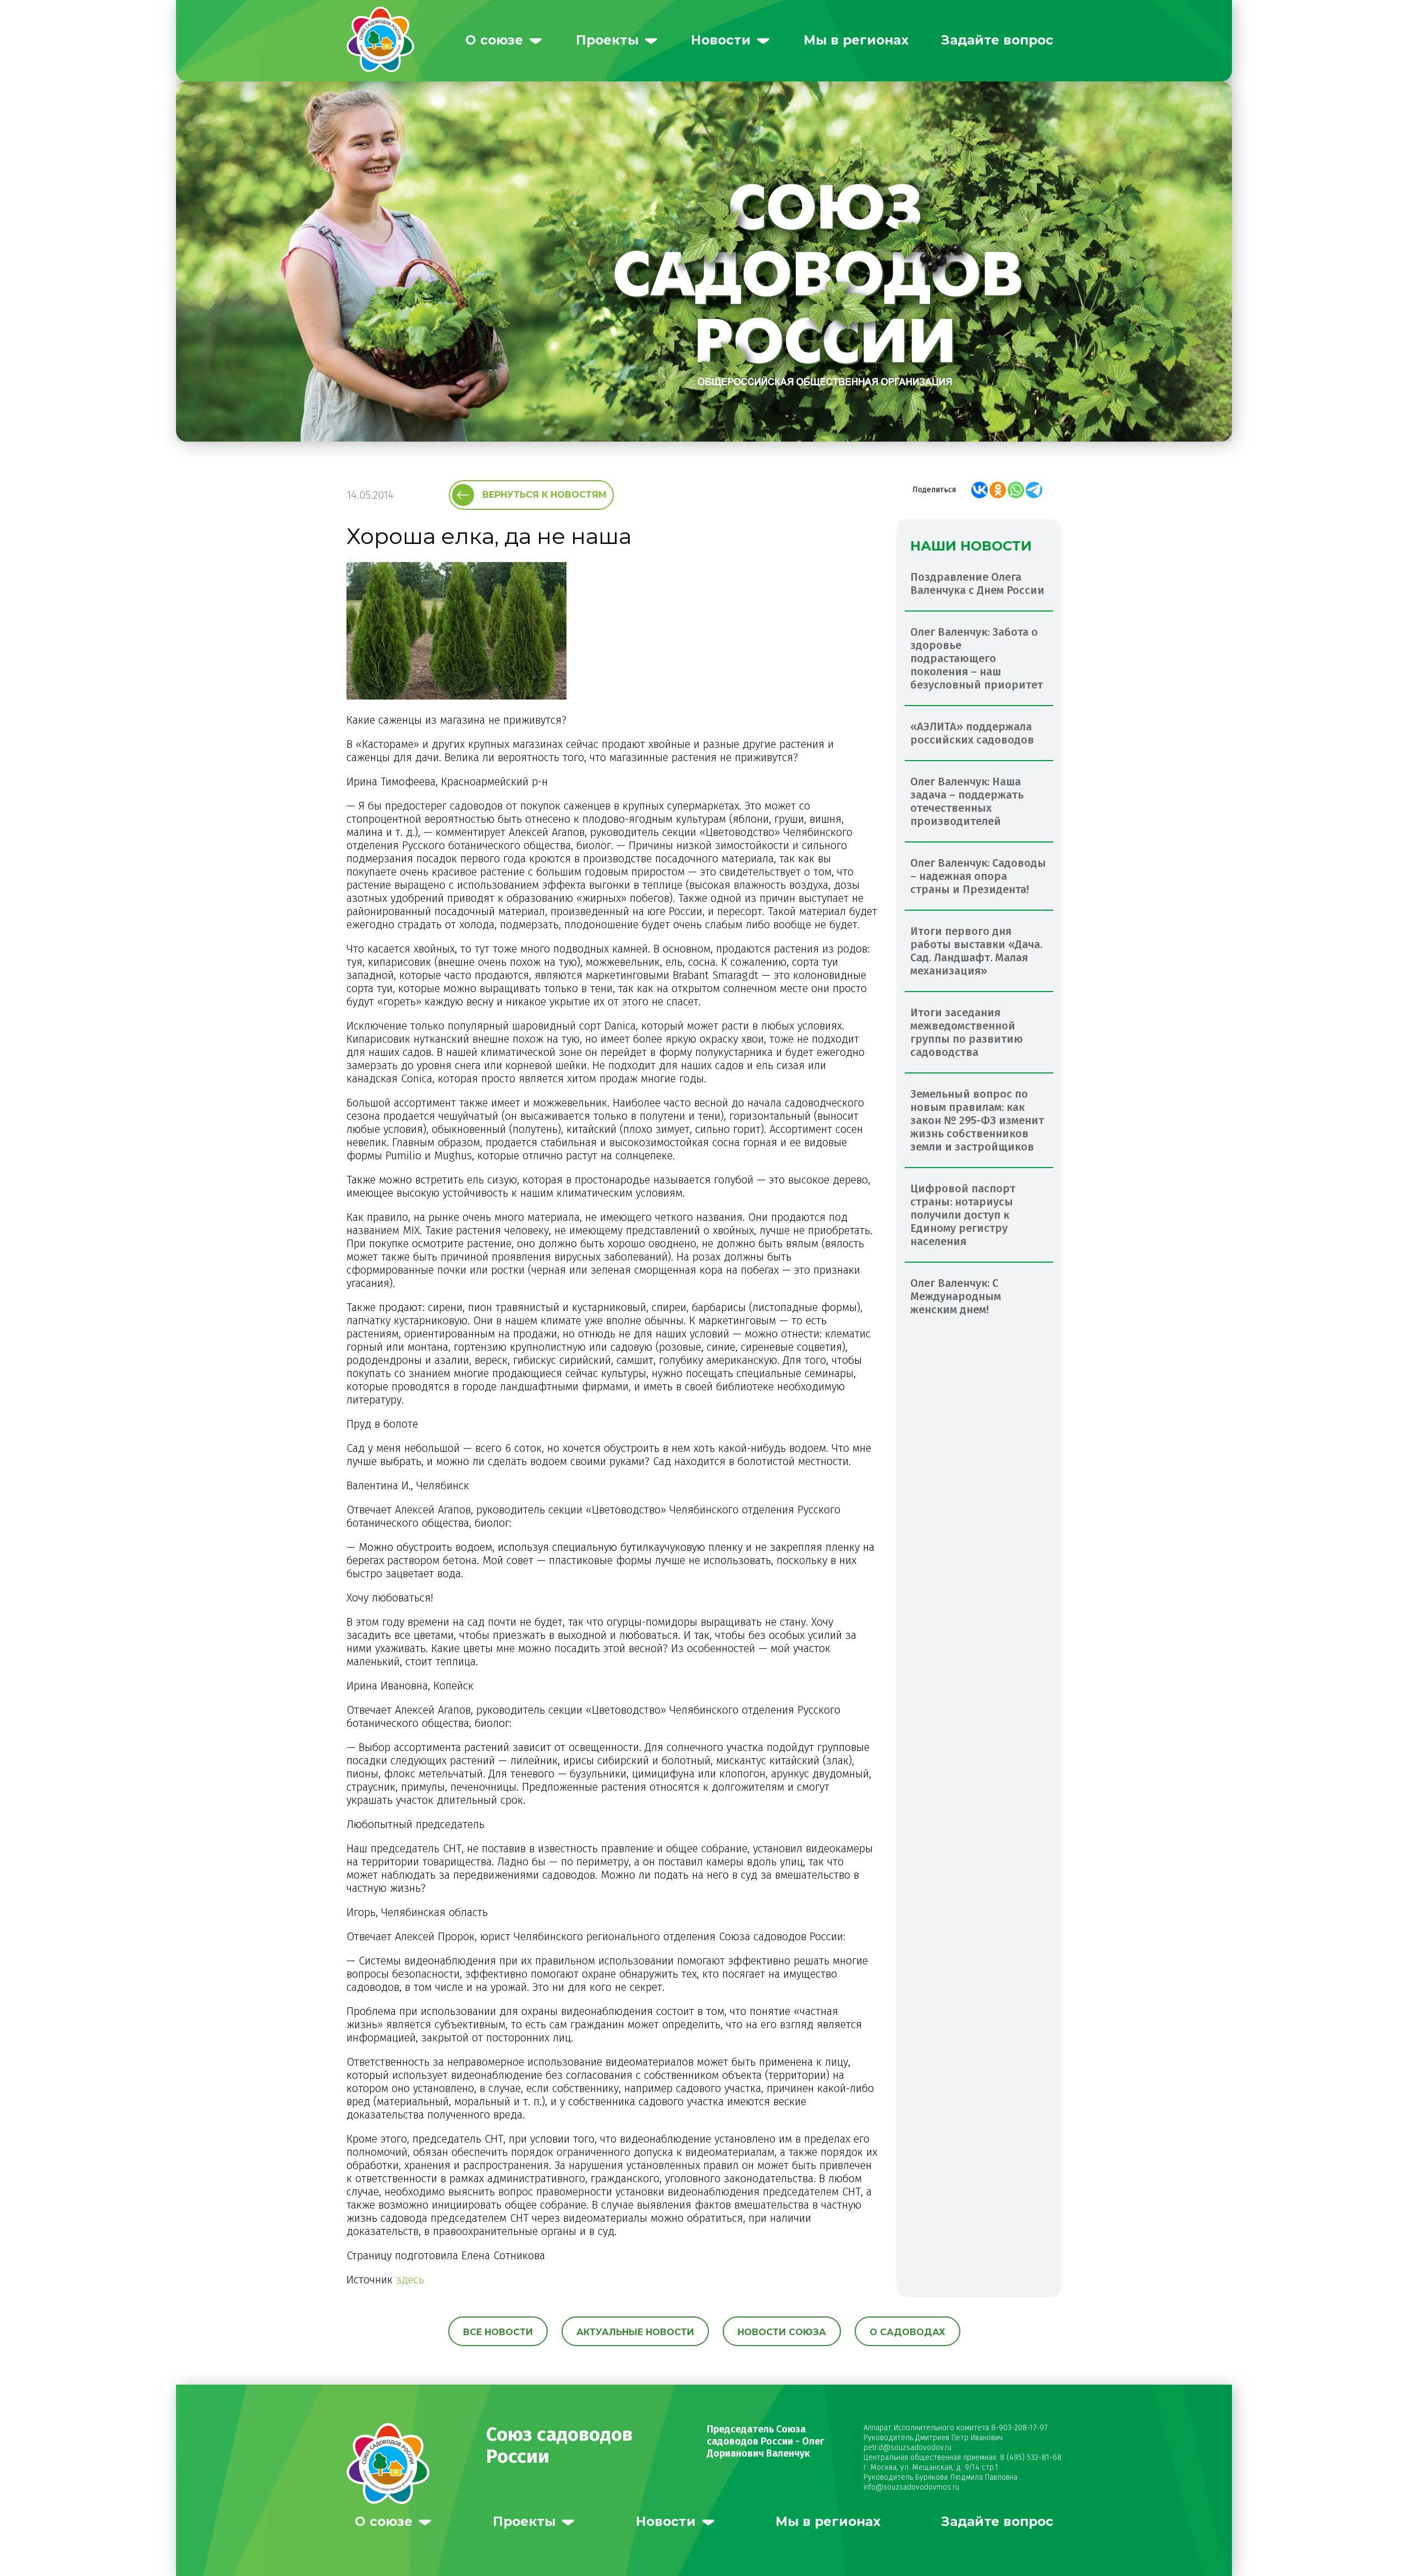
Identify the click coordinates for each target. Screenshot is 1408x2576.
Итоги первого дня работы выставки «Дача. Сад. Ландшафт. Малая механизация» (976, 951)
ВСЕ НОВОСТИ (498, 2332)
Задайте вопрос (997, 40)
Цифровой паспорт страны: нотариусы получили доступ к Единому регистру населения (963, 1215)
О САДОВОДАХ (908, 2332)
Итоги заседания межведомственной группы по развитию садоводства (967, 1032)
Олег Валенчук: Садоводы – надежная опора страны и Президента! (978, 876)
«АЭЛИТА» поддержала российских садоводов (972, 733)
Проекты (607, 40)
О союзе (494, 40)
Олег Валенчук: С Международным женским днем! (956, 1296)
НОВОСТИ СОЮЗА (782, 2332)
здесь (410, 2280)
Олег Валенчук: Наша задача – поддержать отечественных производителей (967, 801)
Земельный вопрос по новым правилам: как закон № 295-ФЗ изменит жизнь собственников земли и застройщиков (977, 1120)
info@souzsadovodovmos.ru (911, 2487)
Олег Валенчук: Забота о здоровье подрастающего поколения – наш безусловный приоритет (977, 658)
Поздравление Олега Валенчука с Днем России (977, 584)
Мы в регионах (856, 40)
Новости (721, 40)
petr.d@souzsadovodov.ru (908, 2448)
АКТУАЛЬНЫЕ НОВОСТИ (635, 2332)
